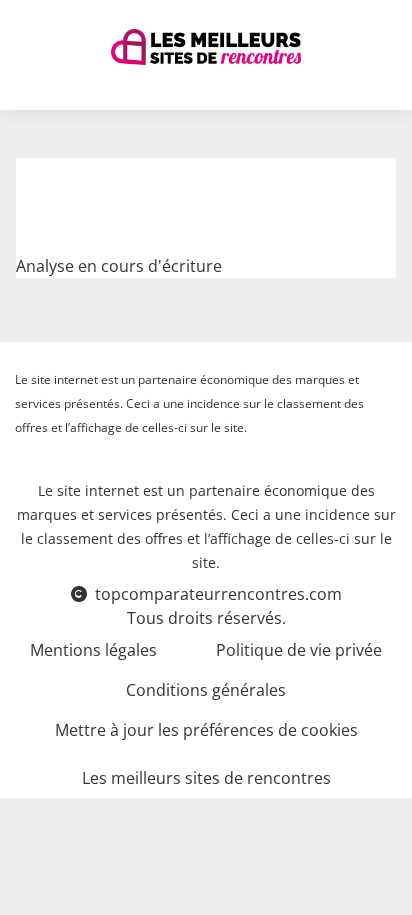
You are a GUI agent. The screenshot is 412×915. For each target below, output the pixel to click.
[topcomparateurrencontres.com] (206, 47)
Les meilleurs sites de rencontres (206, 778)
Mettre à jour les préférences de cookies (206, 730)
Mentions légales (93, 650)
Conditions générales (206, 690)
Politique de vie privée (299, 650)
